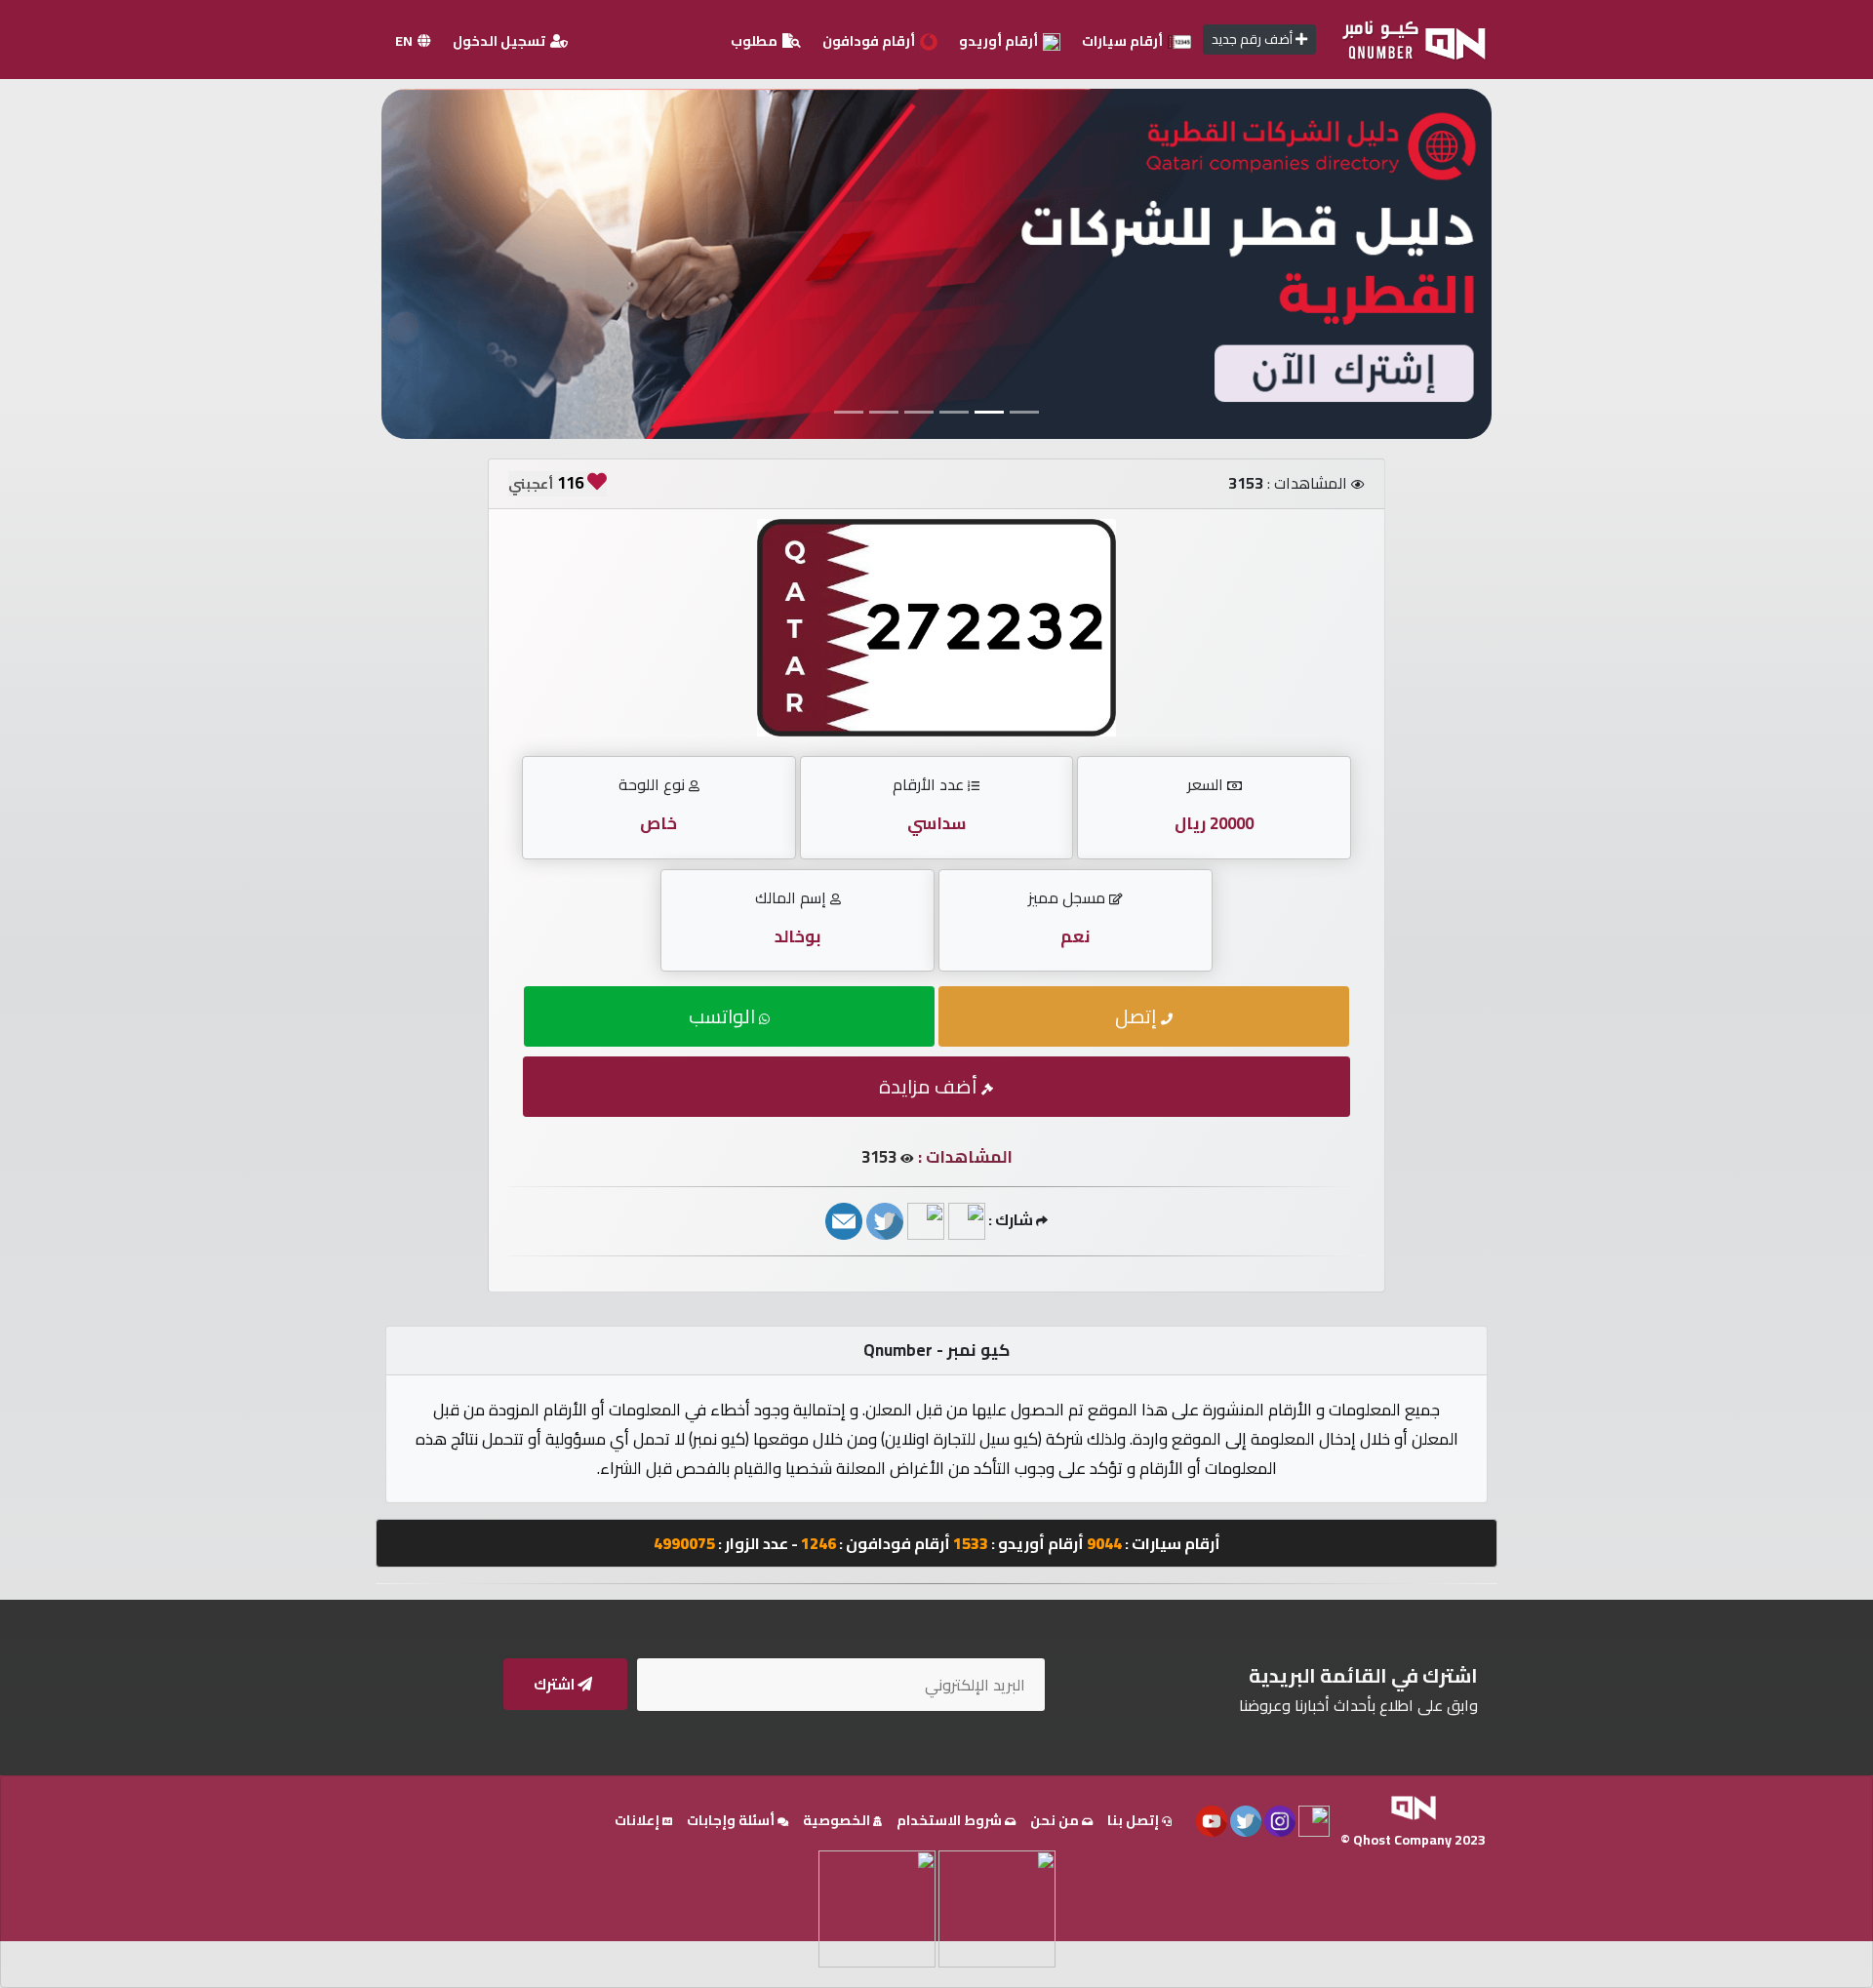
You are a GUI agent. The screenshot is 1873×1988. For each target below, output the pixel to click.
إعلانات (638, 1820)
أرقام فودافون (870, 41)
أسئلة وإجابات (732, 1820)
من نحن (1056, 1820)
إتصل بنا (1135, 1820)
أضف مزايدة (930, 1086)
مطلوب (756, 41)
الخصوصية (838, 1820)
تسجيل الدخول (500, 41)
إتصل (1138, 1016)
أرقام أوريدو (1000, 41)
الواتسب (724, 1016)
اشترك (556, 1684)
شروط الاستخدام (951, 1820)
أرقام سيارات (1124, 41)
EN (405, 41)
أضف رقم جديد (1254, 39)
